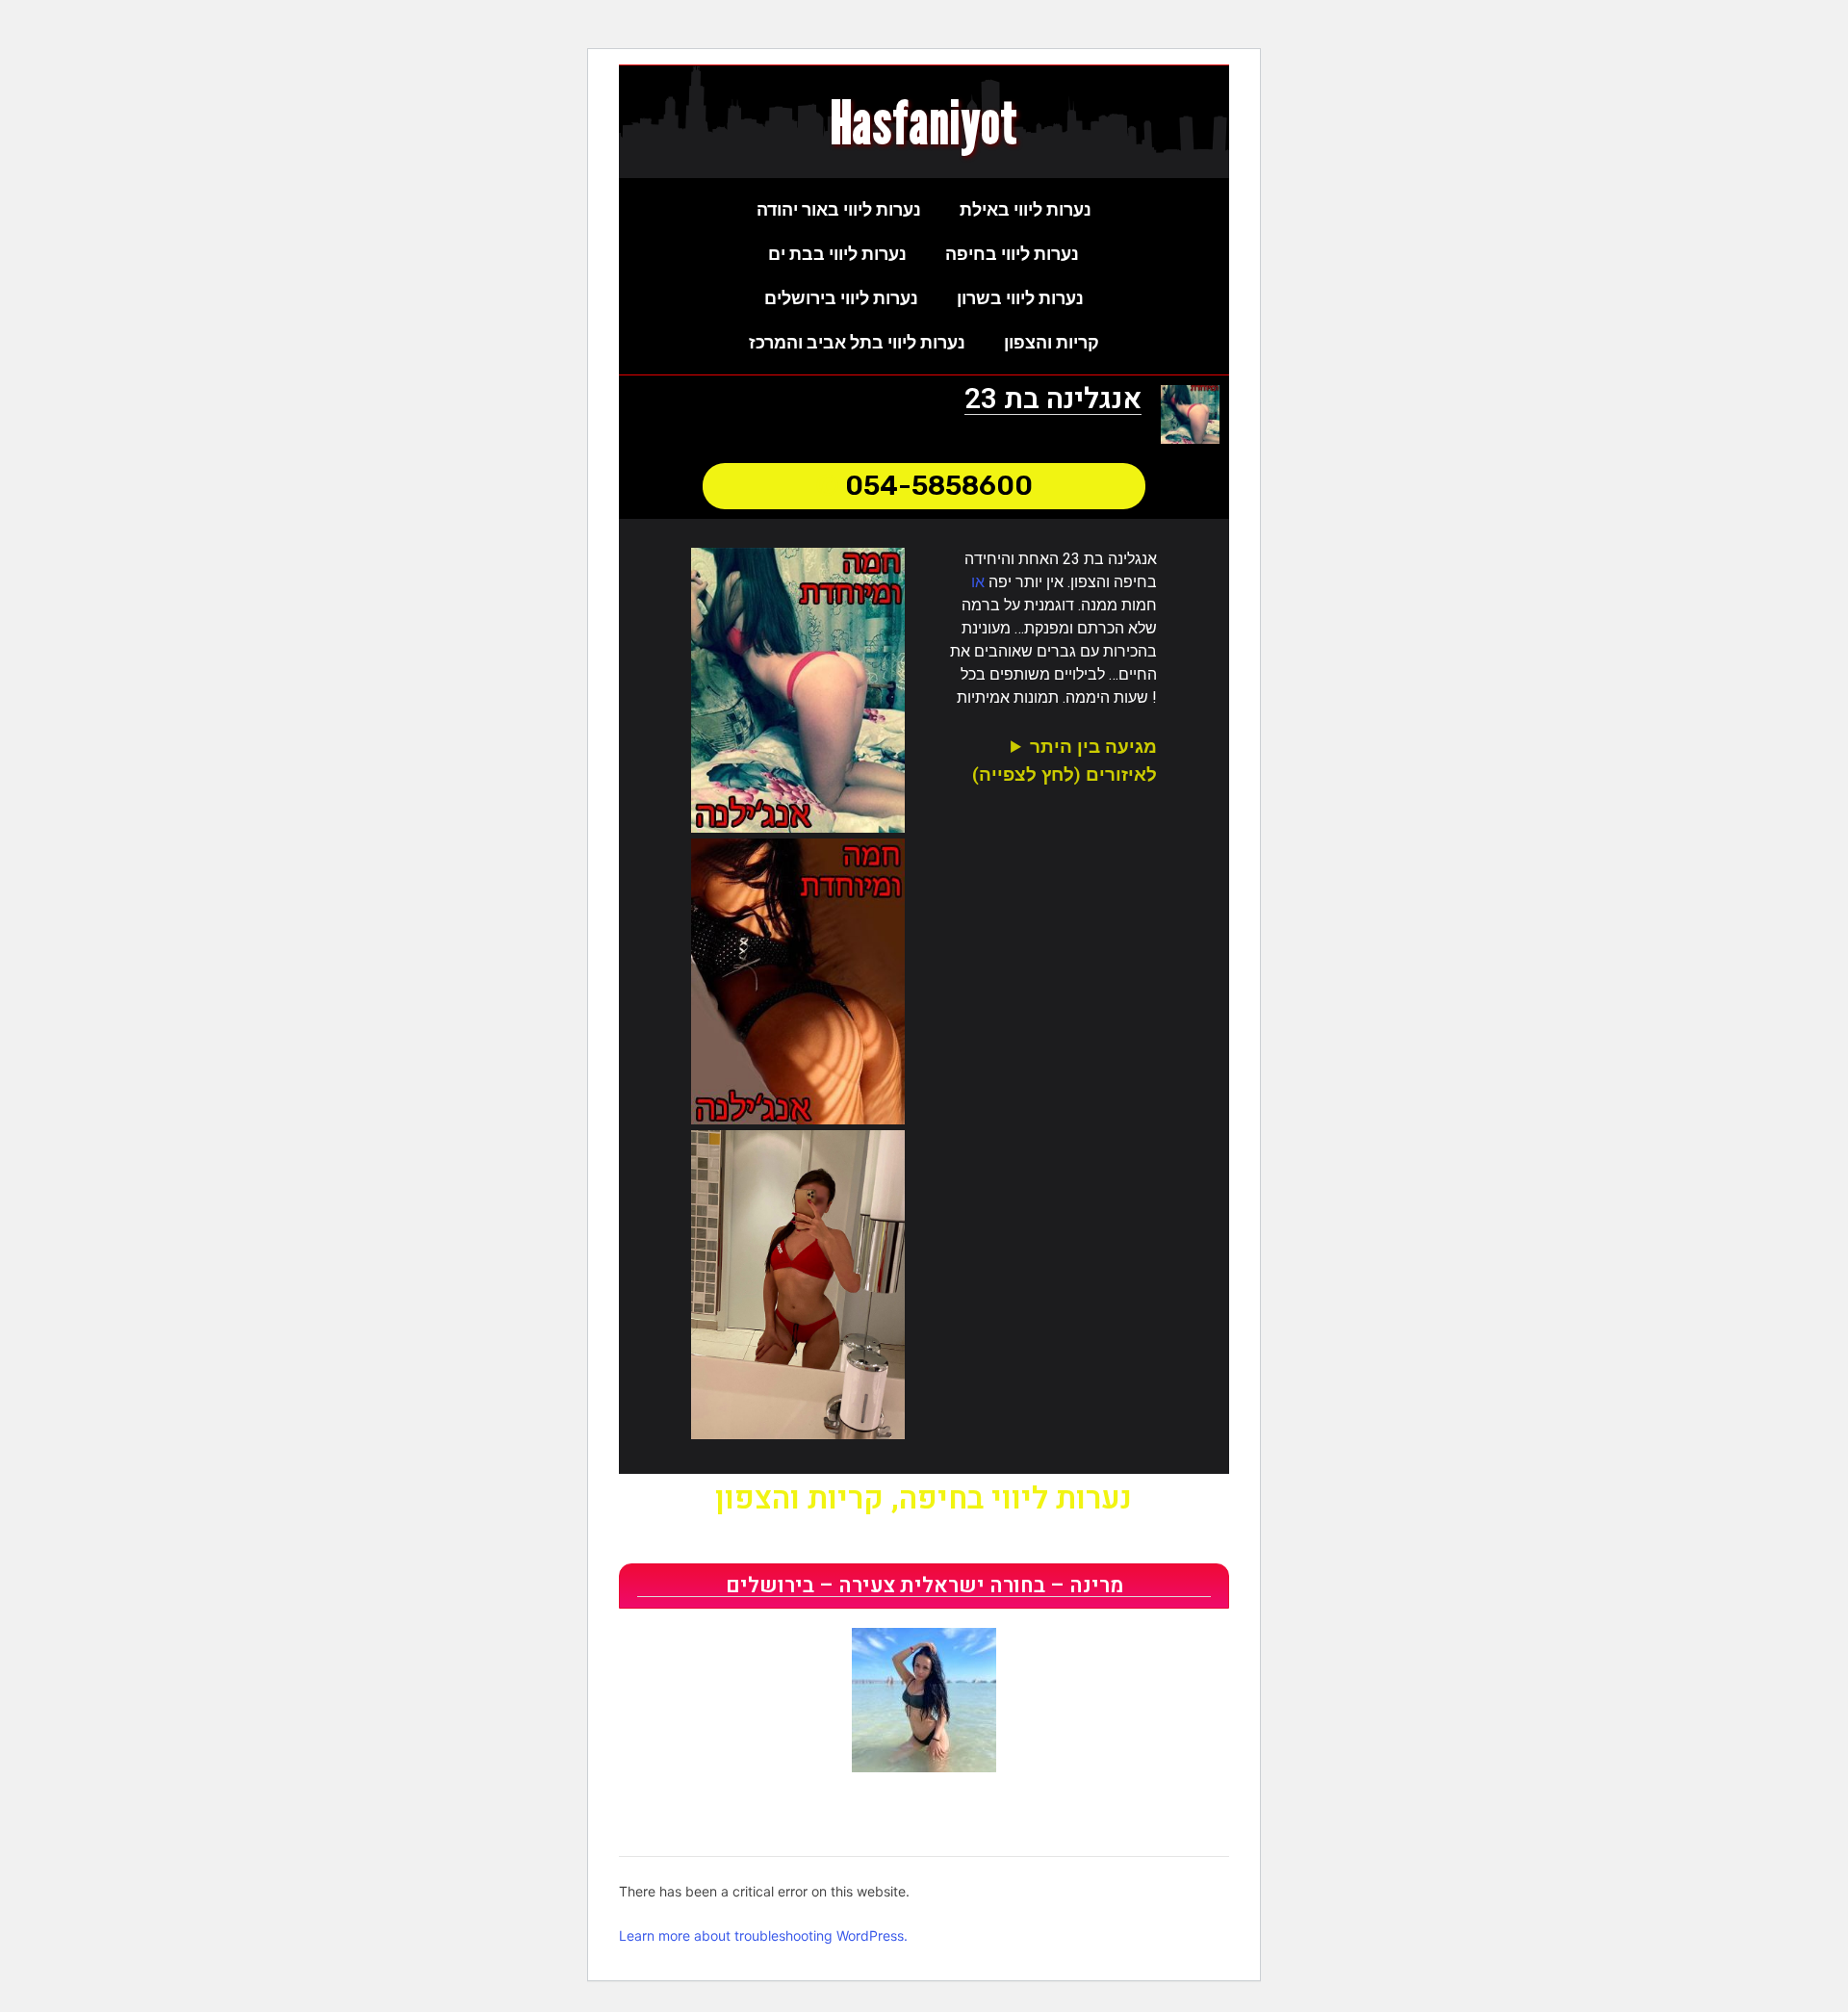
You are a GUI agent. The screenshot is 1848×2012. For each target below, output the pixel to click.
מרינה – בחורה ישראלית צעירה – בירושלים (924, 1586)
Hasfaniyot (924, 122)
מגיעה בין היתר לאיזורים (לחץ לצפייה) (1065, 761)
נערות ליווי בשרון (1020, 298)
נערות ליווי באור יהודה (839, 209)
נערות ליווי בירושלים (841, 298)
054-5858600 (939, 486)
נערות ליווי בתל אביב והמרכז (857, 342)
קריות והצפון (1052, 342)
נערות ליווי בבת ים (837, 254)
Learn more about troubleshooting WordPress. (763, 1935)
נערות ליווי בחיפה (1012, 254)
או (978, 582)
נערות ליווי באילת (1026, 209)
